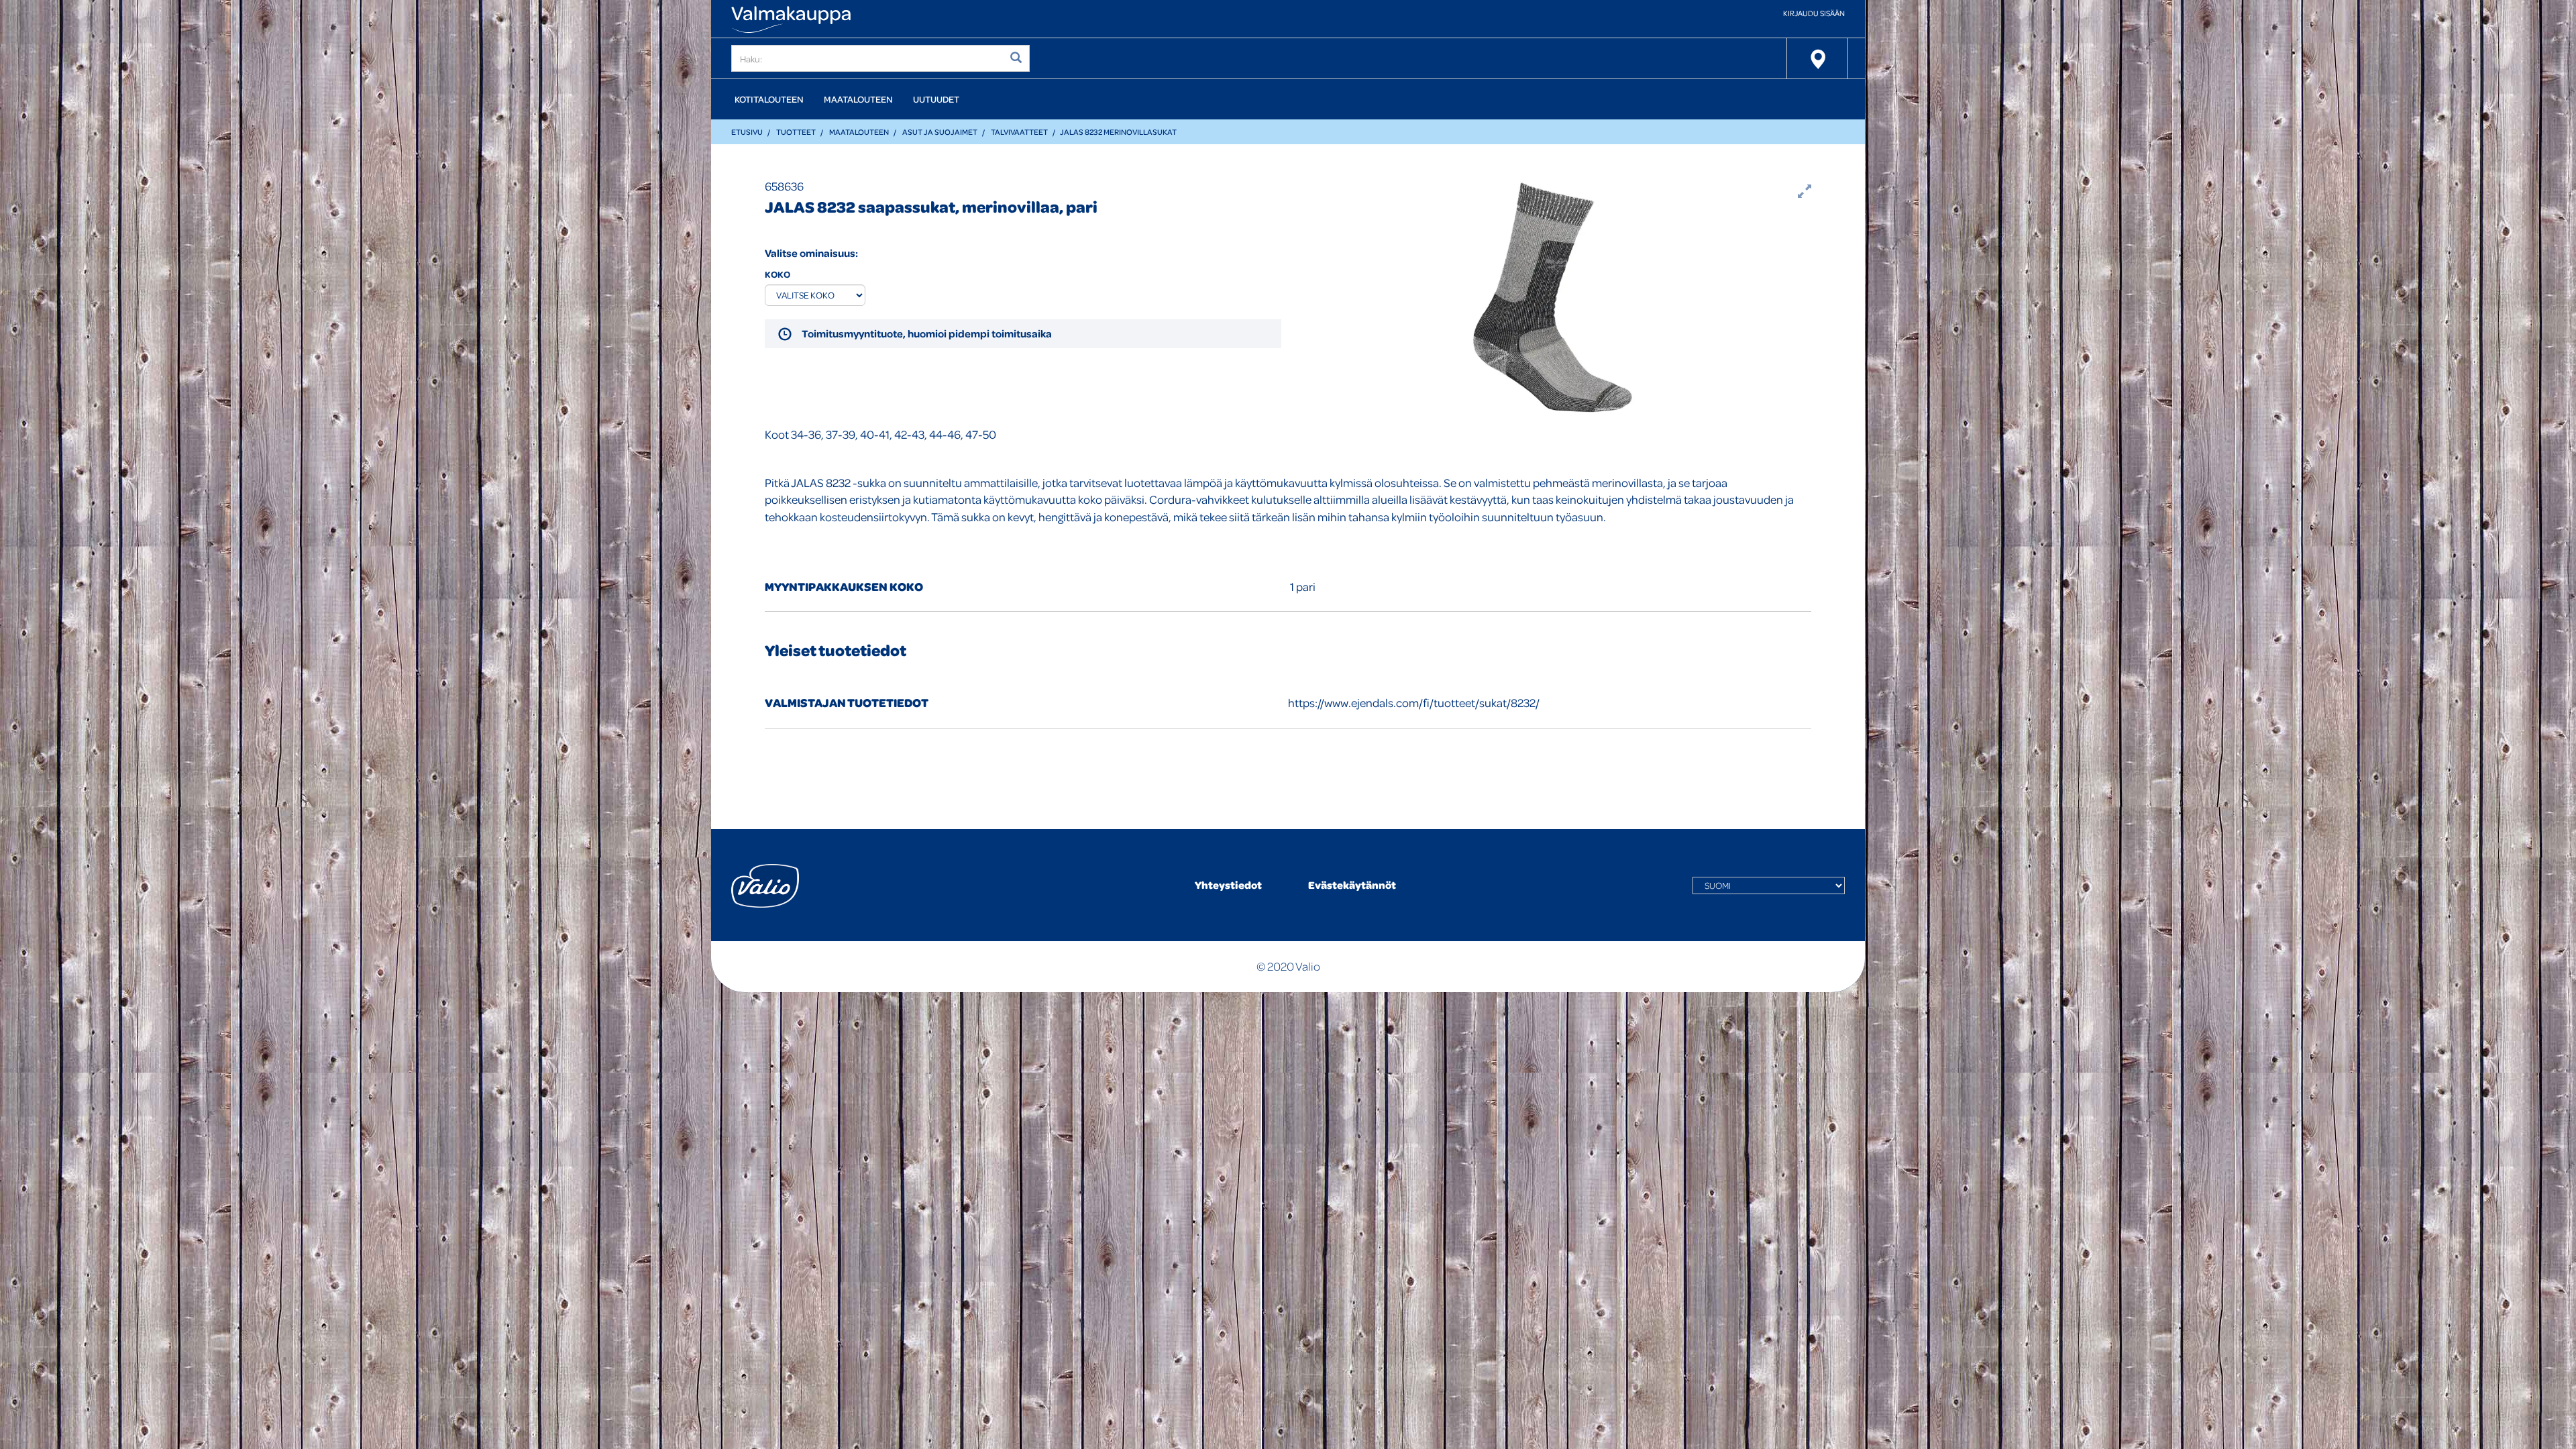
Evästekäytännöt (1352, 885)
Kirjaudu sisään (1814, 13)
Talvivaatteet (1019, 132)
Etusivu (747, 132)
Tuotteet (796, 132)
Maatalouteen (858, 99)
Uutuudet (936, 99)
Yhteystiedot (1228, 885)
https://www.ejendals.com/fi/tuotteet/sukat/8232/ (1414, 703)
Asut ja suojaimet (940, 132)
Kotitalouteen (769, 99)
